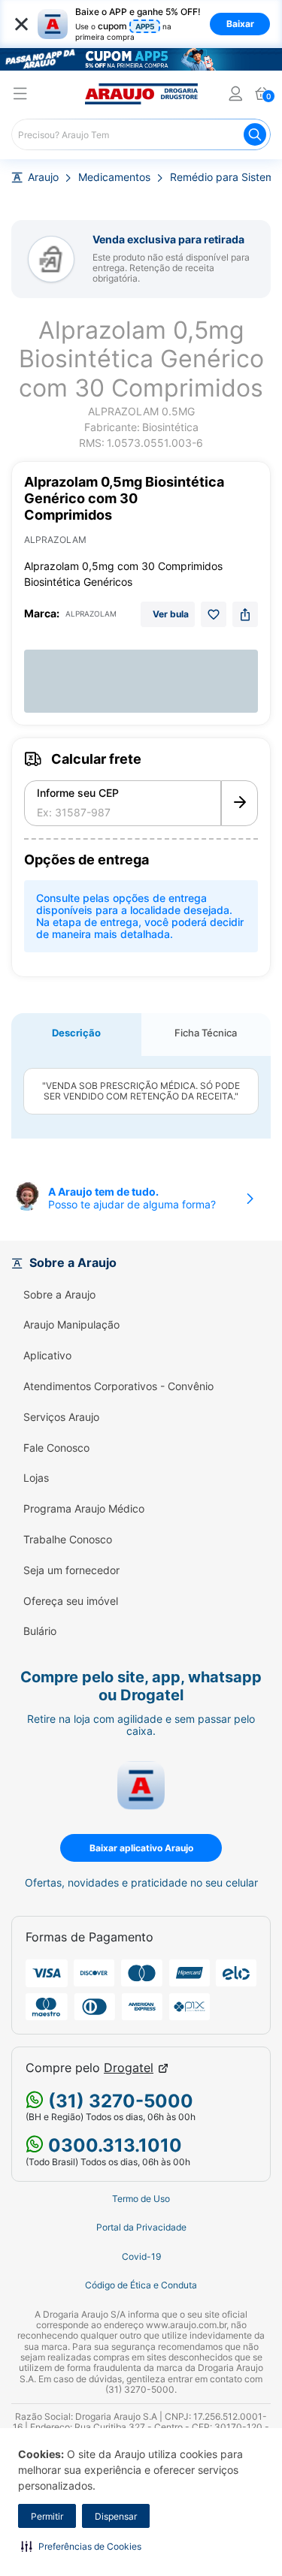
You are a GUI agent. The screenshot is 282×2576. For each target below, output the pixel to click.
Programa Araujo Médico (84, 1509)
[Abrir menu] (20, 96)
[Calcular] (240, 804)
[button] (81, 2546)
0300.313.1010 (113, 2145)
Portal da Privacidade (141, 2228)
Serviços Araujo (61, 1417)
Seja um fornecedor (71, 1570)
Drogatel (129, 2068)
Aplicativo (47, 1356)
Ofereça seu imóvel (71, 1601)
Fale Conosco (56, 1448)
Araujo (43, 177)
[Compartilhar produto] (245, 614)
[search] (141, 134)
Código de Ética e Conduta (141, 2285)
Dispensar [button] (116, 2516)
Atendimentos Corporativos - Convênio (118, 1386)
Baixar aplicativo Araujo (141, 1848)
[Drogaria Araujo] (141, 94)
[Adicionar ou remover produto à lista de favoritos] (214, 614)
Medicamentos (114, 177)
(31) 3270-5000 (118, 2101)
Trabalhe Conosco (68, 1540)
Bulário (40, 1631)
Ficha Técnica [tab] (206, 1033)
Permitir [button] (47, 2516)
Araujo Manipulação (71, 1325)
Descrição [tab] (76, 1033)
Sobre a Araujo (59, 1295)
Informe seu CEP (78, 793)
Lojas (36, 1478)
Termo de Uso (141, 2199)
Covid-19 (141, 2257)
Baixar (240, 24)
